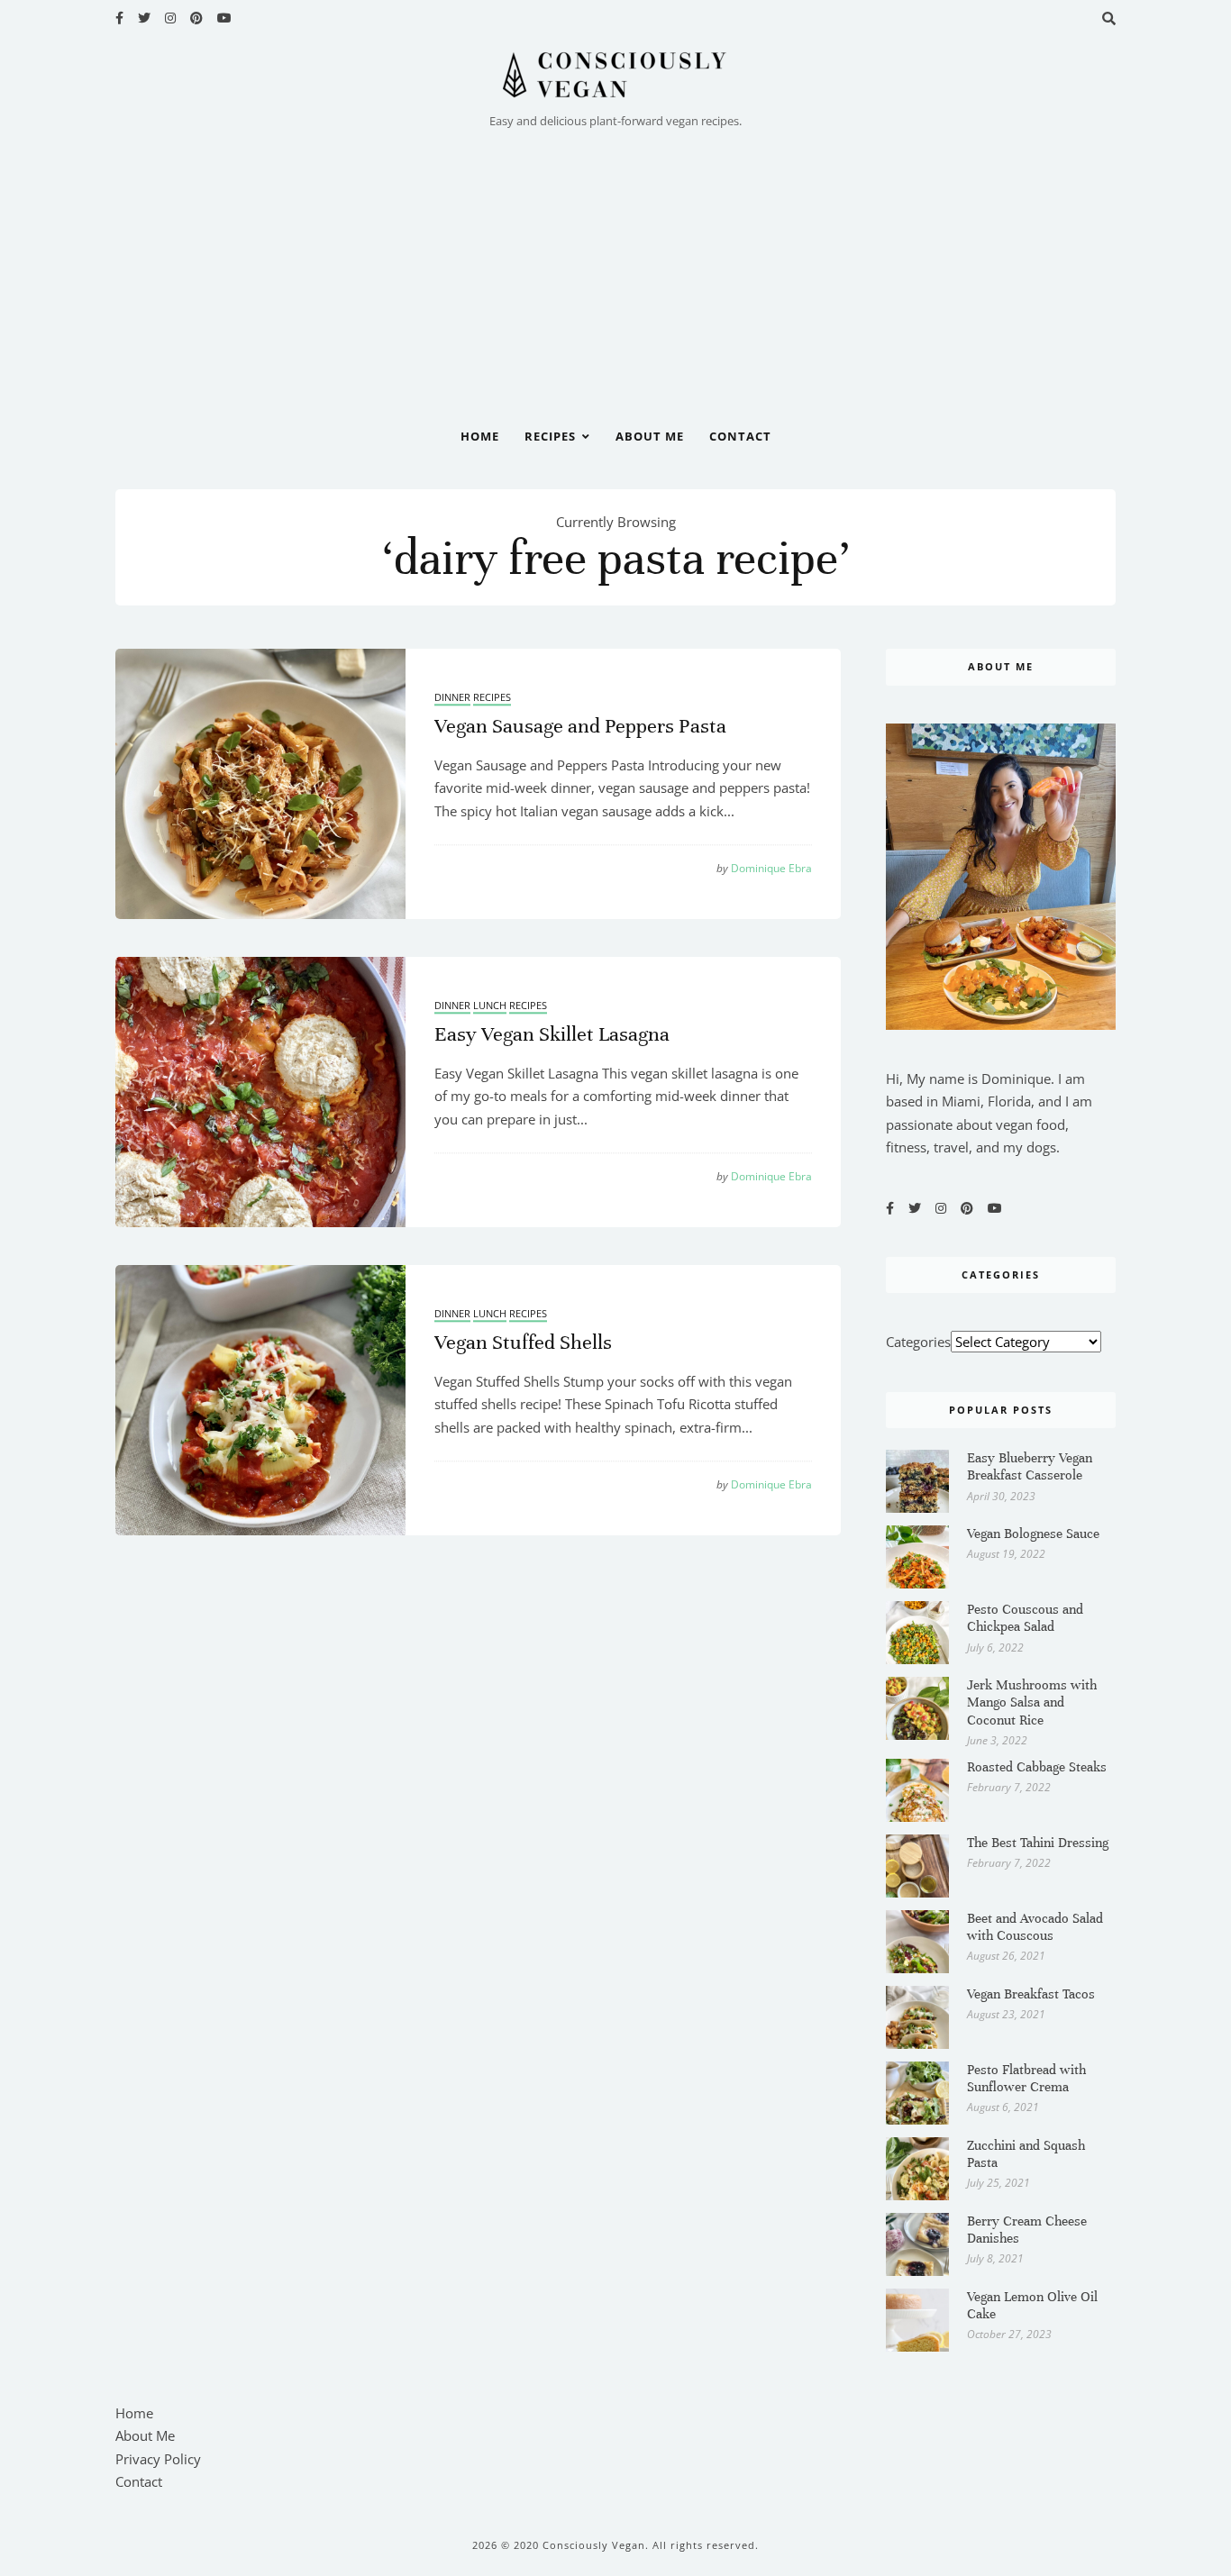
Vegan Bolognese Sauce (1033, 1534)
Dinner (452, 698)
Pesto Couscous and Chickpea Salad (1025, 1618)
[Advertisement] (615, 268)
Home (480, 436)
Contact (740, 436)
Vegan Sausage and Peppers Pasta (580, 726)
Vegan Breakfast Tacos (1031, 1994)
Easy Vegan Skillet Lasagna (552, 1034)
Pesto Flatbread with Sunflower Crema (1026, 2078)
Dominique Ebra (764, 869)
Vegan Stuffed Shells (523, 1342)
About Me (650, 436)
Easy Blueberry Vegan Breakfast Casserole (1030, 1466)
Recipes (550, 436)
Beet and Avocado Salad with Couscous (1035, 1927)
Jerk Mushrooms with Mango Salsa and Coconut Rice (1032, 1702)
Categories (918, 1342)
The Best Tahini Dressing (1038, 1843)
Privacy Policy (158, 2459)
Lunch (490, 1006)
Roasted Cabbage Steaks (1037, 1767)
